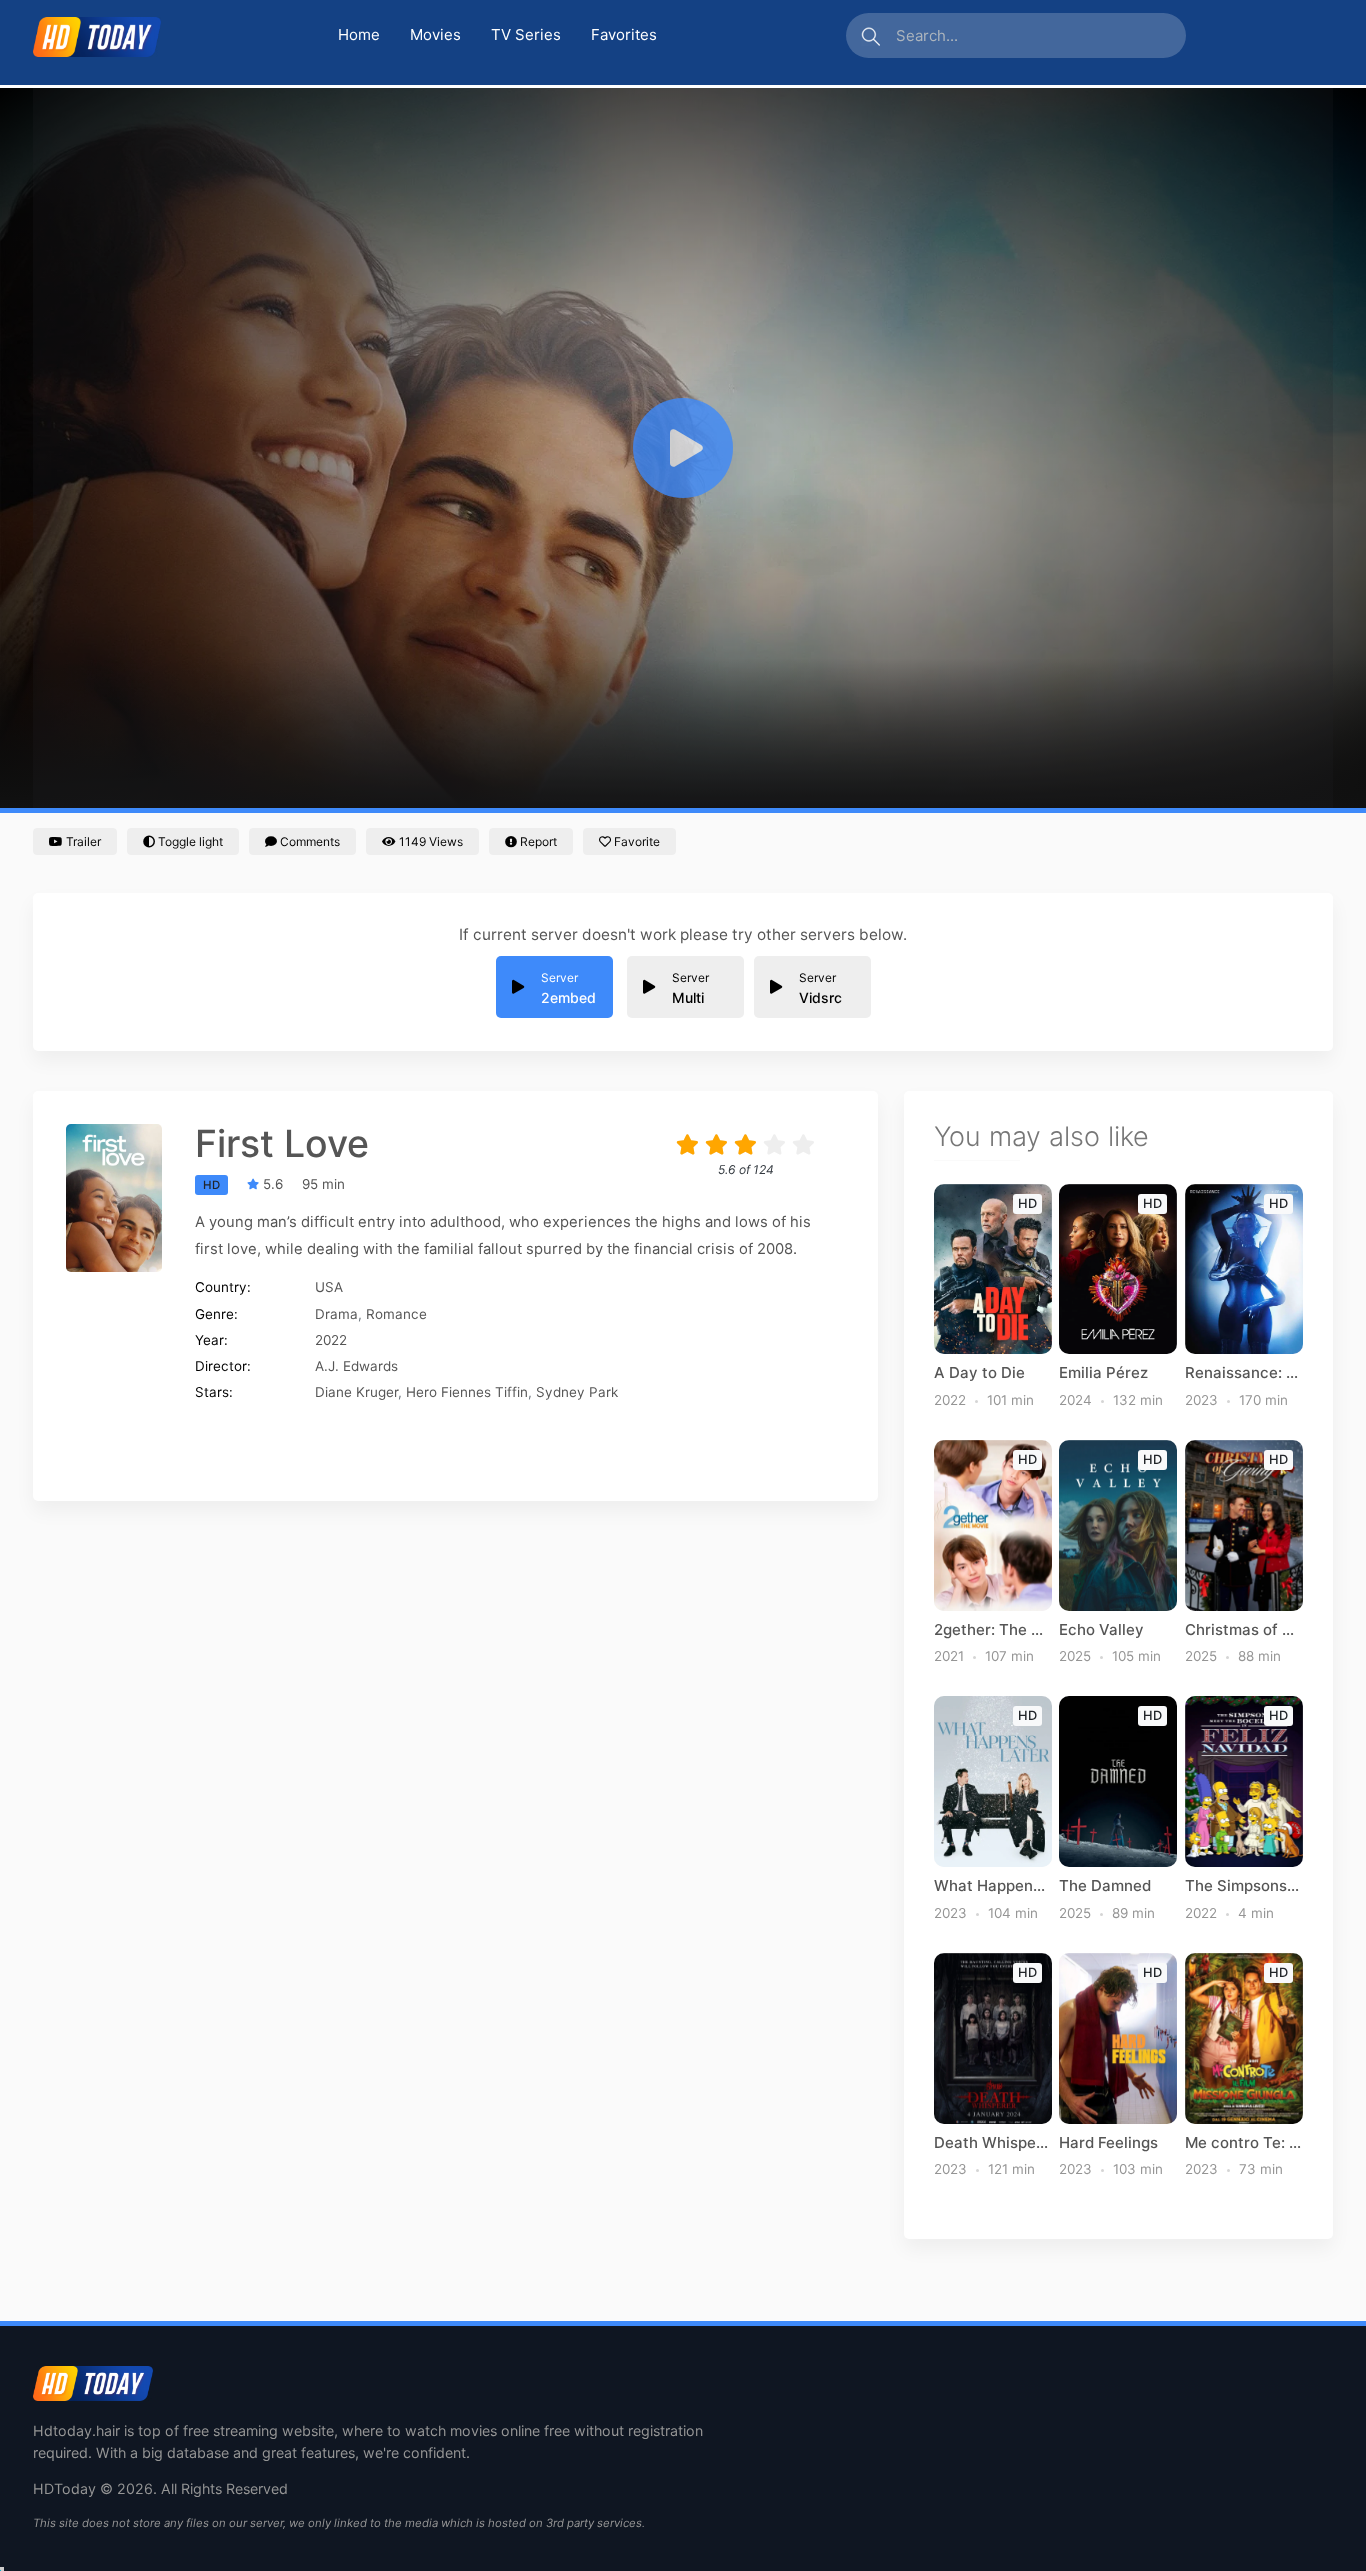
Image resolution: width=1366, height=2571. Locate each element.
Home (359, 34)
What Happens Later (993, 1886)
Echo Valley (1101, 1630)
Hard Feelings (1108, 2143)
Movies (435, 34)
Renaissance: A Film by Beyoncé (1244, 1373)
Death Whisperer (993, 2143)
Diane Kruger (356, 1392)
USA (329, 1287)
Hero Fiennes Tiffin (467, 1392)
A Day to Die (979, 1373)
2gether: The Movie (993, 1630)
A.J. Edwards (356, 1366)
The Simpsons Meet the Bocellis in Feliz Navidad (1244, 1886)
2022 (331, 1340)
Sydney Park (577, 1392)
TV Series (526, 34)
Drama (336, 1314)
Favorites (624, 34)
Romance (396, 1314)
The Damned (1105, 1886)
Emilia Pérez (1103, 1373)
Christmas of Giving (1244, 1630)
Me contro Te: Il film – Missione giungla (1244, 2143)
